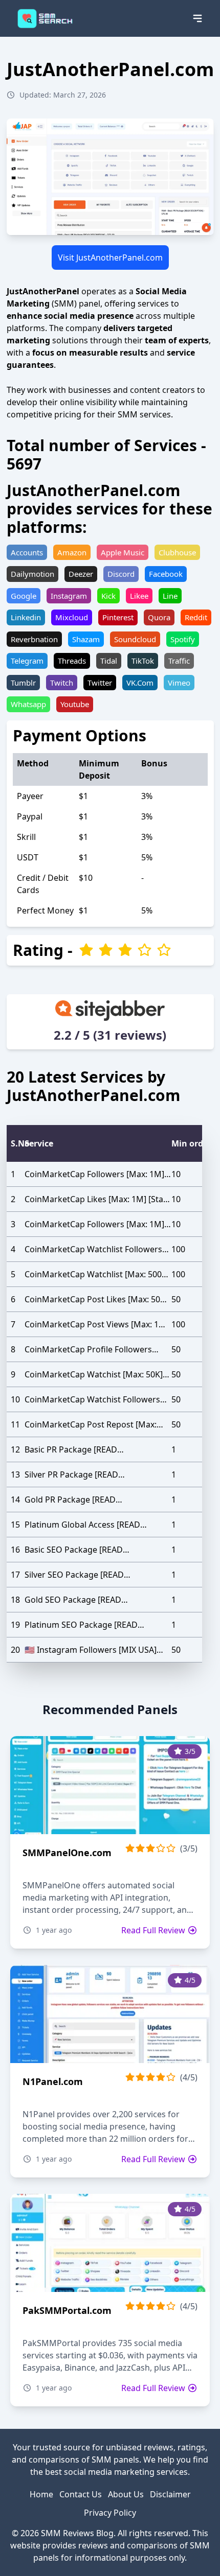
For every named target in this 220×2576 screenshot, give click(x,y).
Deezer (81, 574)
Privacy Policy (110, 2513)
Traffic (179, 661)
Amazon (72, 552)
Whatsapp (28, 704)
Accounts (27, 552)
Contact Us (81, 2494)
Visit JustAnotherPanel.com (110, 257)
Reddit (196, 617)
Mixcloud (72, 617)
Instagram (69, 596)
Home (41, 2494)
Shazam (86, 639)
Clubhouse (177, 552)
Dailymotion (32, 574)
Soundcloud (135, 639)
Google (24, 596)
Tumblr (23, 683)
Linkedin (26, 617)
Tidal (109, 661)
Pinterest (118, 617)
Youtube (75, 704)
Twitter (100, 683)
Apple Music (123, 552)
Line (170, 596)
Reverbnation (34, 639)
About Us (126, 2494)
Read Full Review (154, 1930)
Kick (108, 596)
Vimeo (179, 683)
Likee (139, 596)
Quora (159, 617)
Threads (72, 661)
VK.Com (140, 683)
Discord (121, 574)
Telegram (27, 661)
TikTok (143, 661)
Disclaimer (170, 2494)
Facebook (166, 574)
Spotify (183, 639)
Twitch (62, 683)
